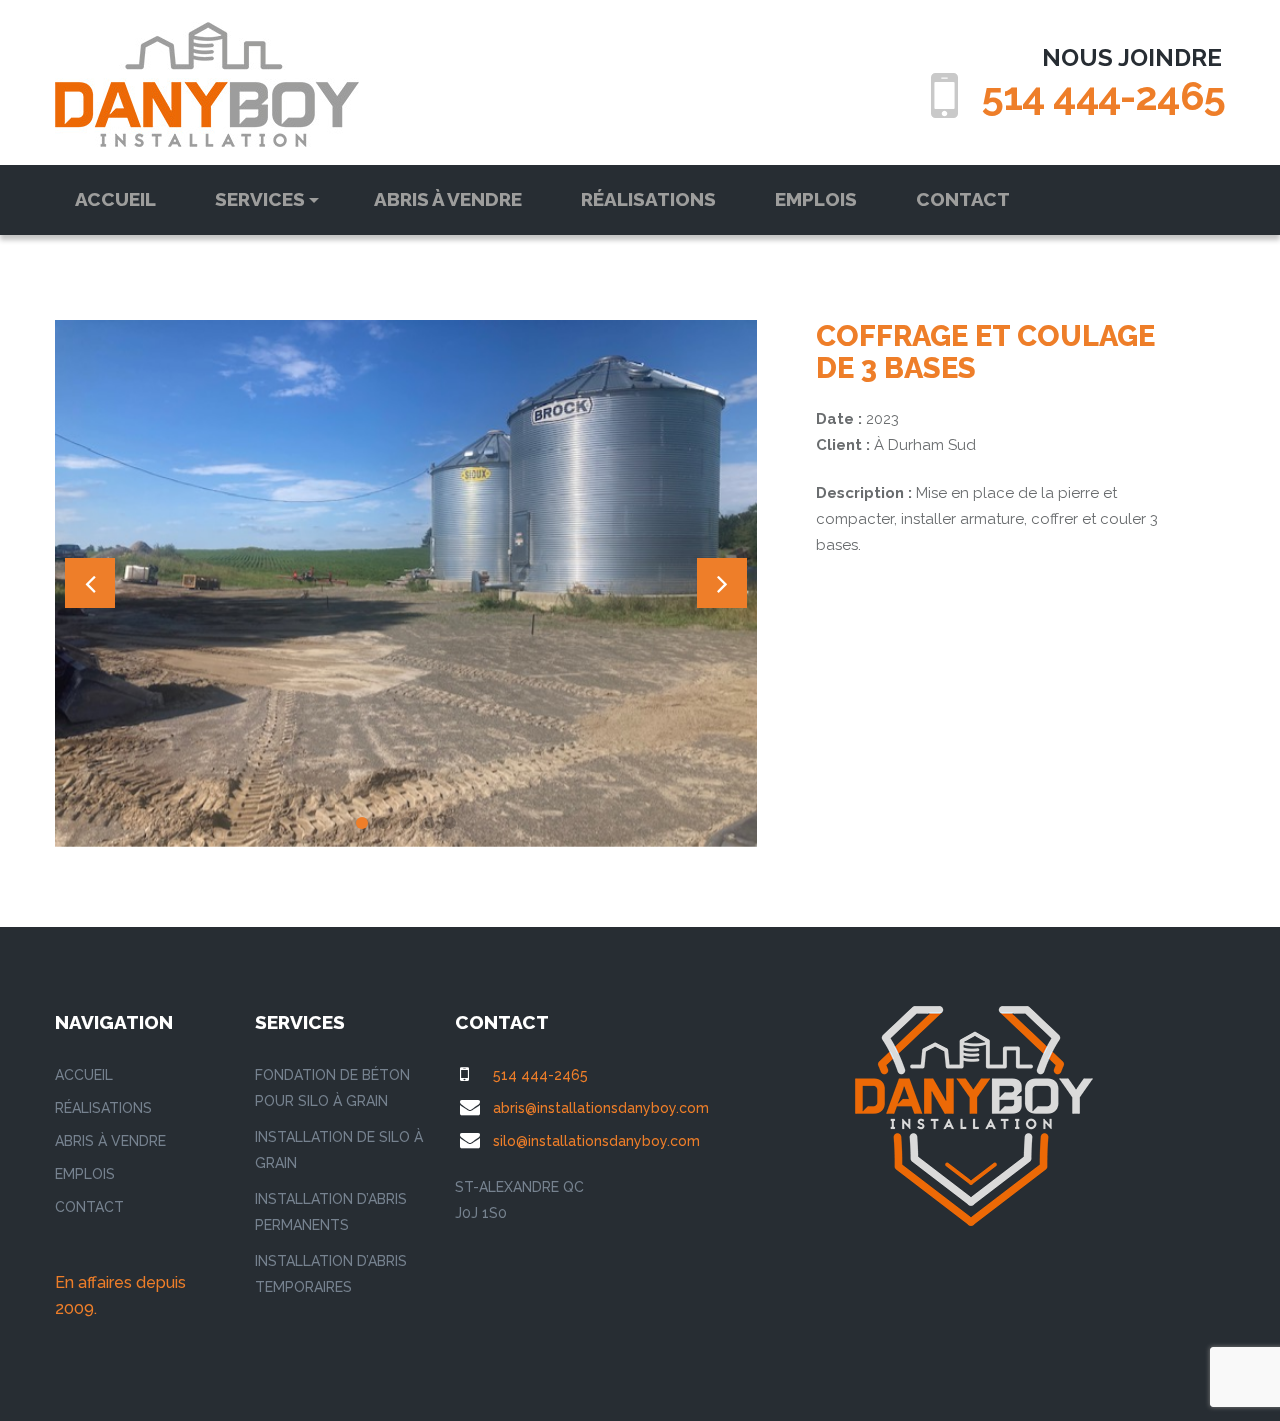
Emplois (816, 199)
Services (260, 199)
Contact (963, 199)
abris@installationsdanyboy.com (601, 1108)
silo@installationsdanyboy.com (596, 1141)
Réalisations (648, 199)
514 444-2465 (1103, 95)
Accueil (115, 199)
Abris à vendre (448, 199)
